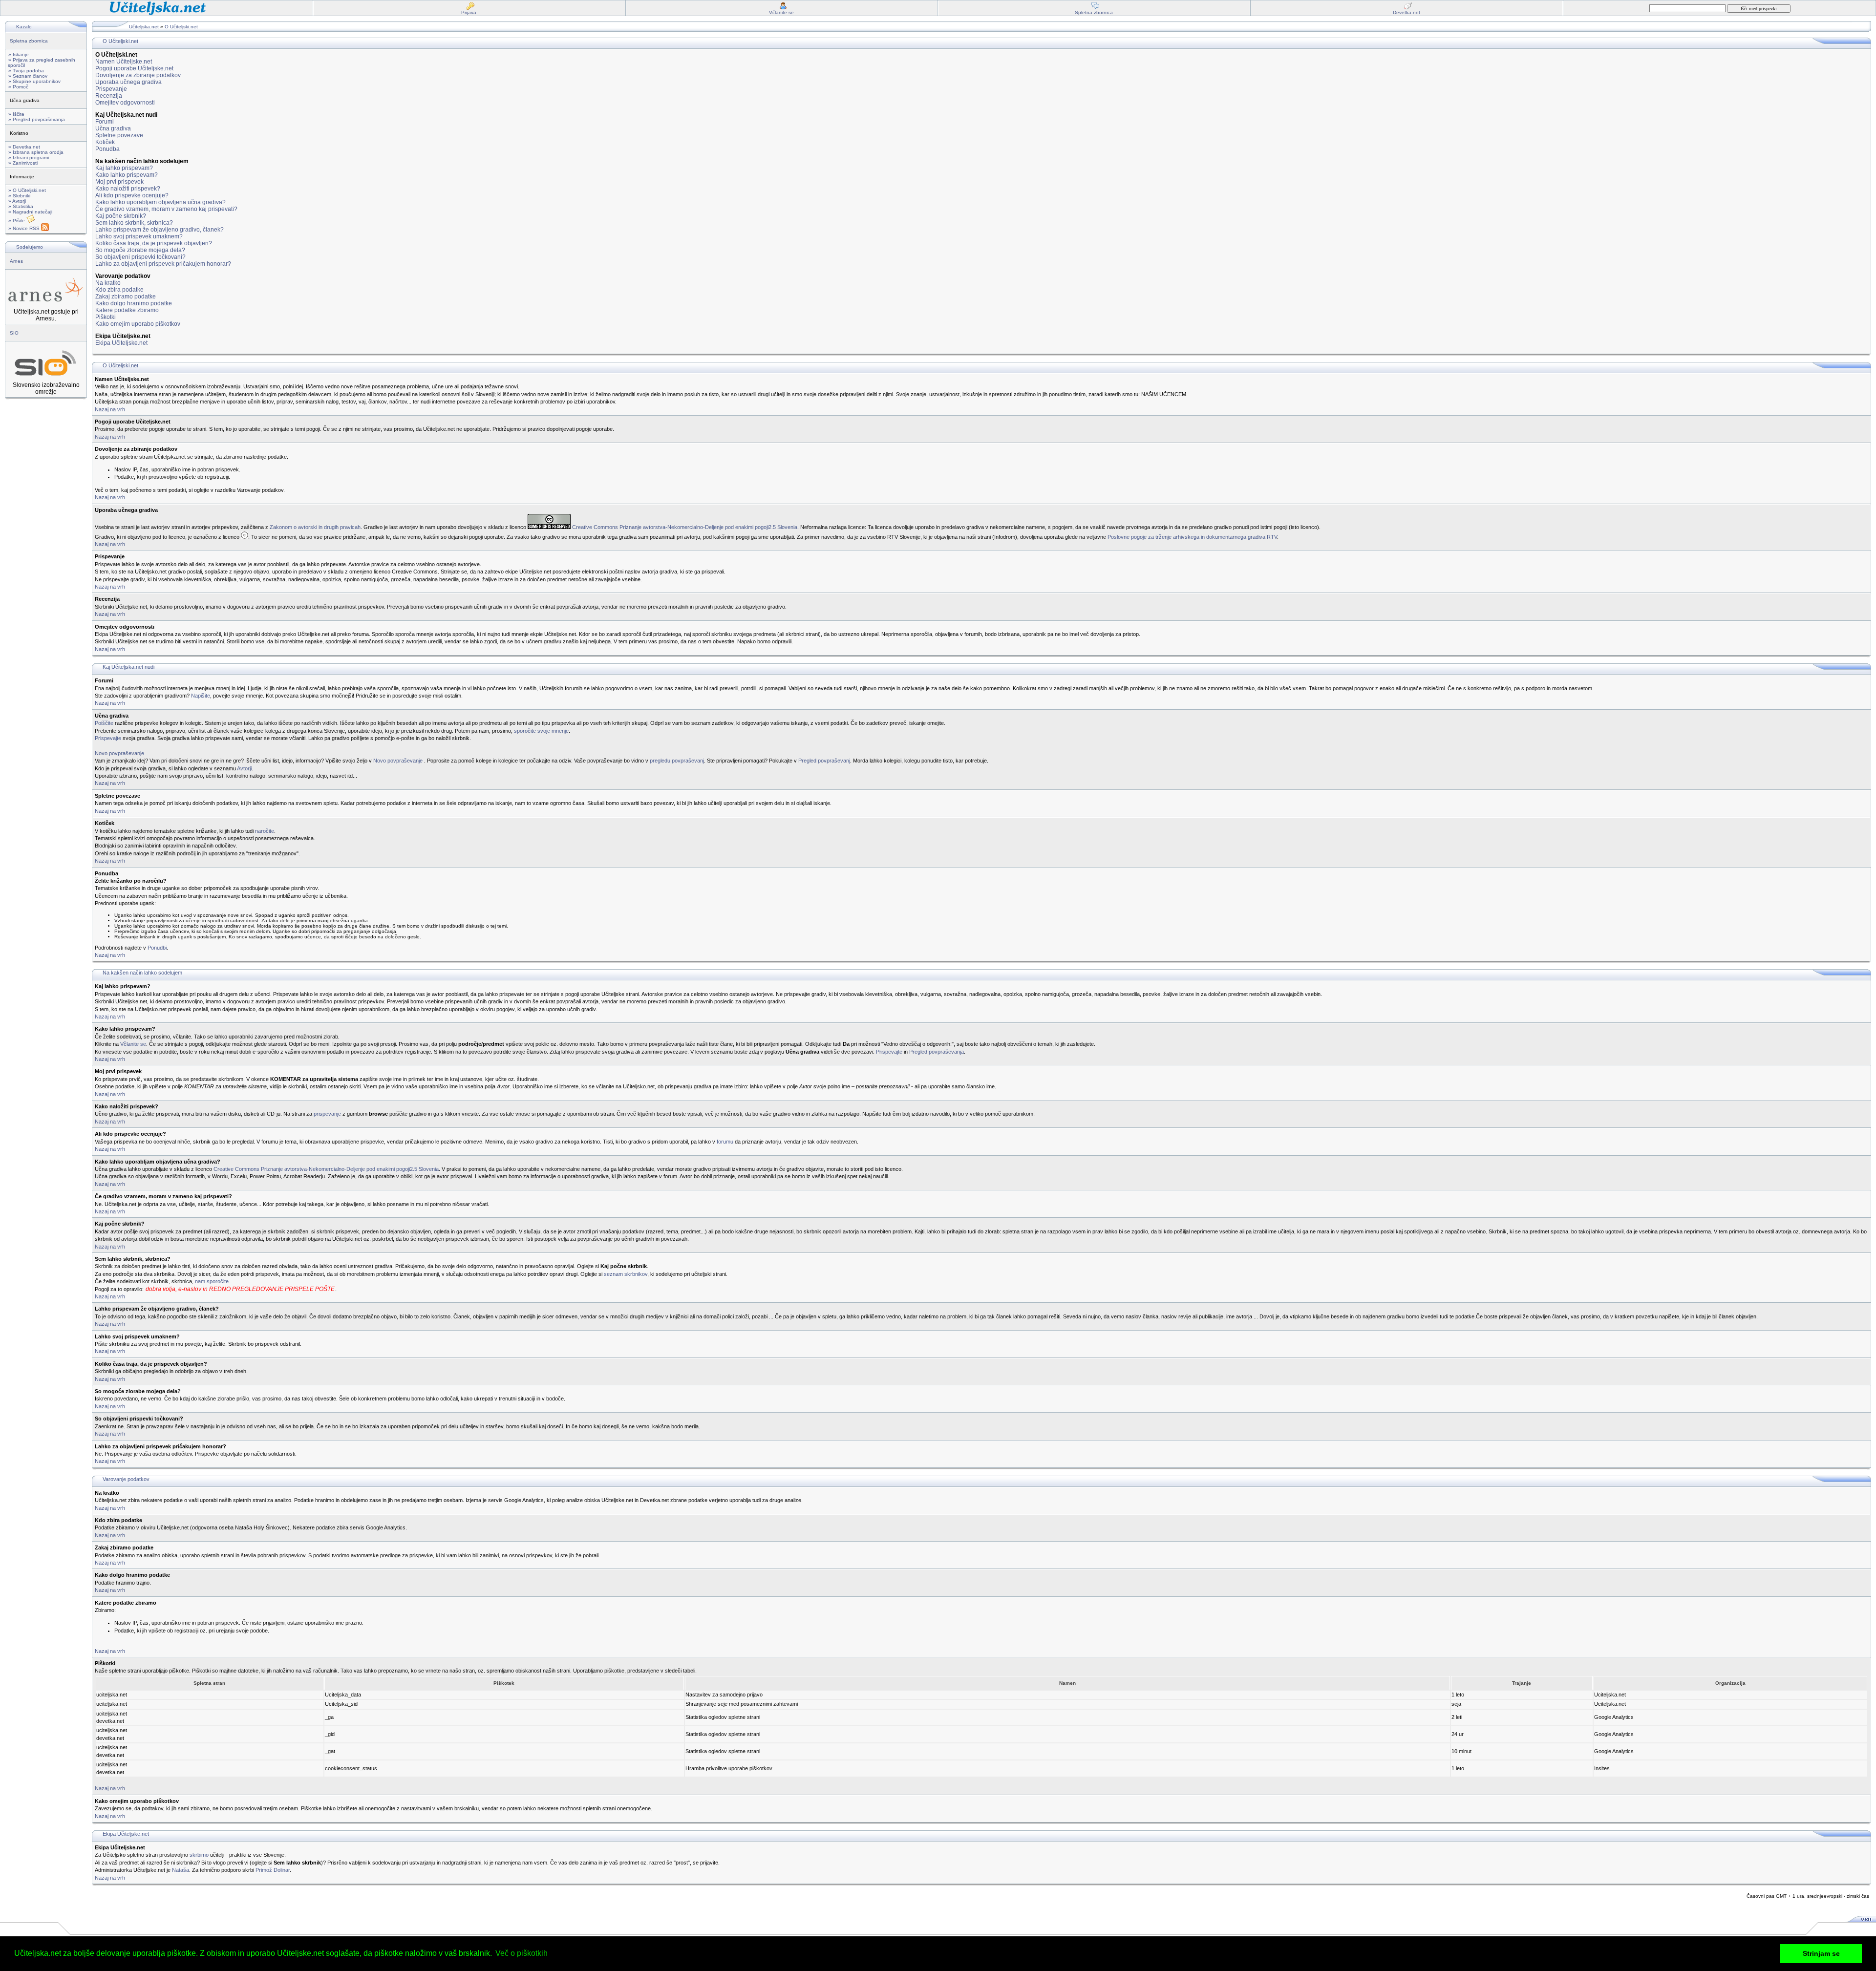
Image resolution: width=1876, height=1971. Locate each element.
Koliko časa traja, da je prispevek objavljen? (154, 243)
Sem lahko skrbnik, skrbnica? (134, 223)
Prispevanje (111, 89)
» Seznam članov (28, 76)
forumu (725, 1142)
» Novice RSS (25, 228)
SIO (14, 333)
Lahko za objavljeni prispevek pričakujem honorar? (163, 264)
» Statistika (21, 206)
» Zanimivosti (23, 163)
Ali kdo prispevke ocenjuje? (132, 195)
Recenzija (109, 96)
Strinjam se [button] (1821, 1953)
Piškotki (106, 317)
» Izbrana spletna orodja (36, 152)
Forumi (105, 122)
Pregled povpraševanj (824, 761)
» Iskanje (19, 54)
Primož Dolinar (273, 1870)
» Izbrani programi (29, 158)
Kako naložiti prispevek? (128, 189)
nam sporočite (212, 1281)
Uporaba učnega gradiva (128, 82)
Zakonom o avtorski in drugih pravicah (315, 527)
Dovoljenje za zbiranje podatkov (138, 75)
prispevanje (327, 1114)
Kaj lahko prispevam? (124, 168)
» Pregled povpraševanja (37, 119)
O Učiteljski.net (181, 27)
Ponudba (107, 149)
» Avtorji (17, 201)
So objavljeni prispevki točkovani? (140, 257)
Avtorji (244, 768)
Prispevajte (108, 738)
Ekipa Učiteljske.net (121, 343)
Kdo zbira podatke (119, 290)
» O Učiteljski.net (27, 190)
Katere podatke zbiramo (127, 310)
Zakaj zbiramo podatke (126, 297)
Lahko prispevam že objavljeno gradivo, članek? (160, 230)
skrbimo (199, 1855)
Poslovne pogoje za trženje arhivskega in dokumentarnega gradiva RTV (1192, 537)
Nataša (181, 1870)
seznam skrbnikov (626, 1274)
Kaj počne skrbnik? (121, 216)
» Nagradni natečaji (30, 212)
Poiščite (104, 723)
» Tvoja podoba (26, 71)
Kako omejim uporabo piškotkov (138, 324)
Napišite (201, 696)
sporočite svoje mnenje (541, 731)
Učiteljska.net (144, 27)
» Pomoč (18, 87)
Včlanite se (133, 1044)
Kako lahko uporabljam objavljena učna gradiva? (160, 202)
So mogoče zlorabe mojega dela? (140, 250)
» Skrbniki (19, 196)
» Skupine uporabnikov (34, 81)
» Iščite (16, 114)
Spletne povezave (119, 135)
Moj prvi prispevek (119, 182)
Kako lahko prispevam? (127, 175)
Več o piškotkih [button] (522, 1953)
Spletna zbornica (29, 41)
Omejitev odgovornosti (125, 103)
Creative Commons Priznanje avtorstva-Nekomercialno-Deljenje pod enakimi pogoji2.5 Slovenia (685, 527)
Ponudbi (157, 948)
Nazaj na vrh (110, 409)
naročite (265, 831)
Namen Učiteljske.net (124, 62)
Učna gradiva (113, 128)
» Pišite (17, 221)
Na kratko (108, 283)
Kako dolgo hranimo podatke (134, 303)
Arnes (16, 261)
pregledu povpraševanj (677, 761)
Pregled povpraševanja (937, 1052)
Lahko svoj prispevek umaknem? (139, 236)
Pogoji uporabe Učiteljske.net (134, 68)
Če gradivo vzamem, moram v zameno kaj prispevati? (166, 209)
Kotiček (105, 142)
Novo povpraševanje (119, 753)
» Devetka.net (24, 147)
